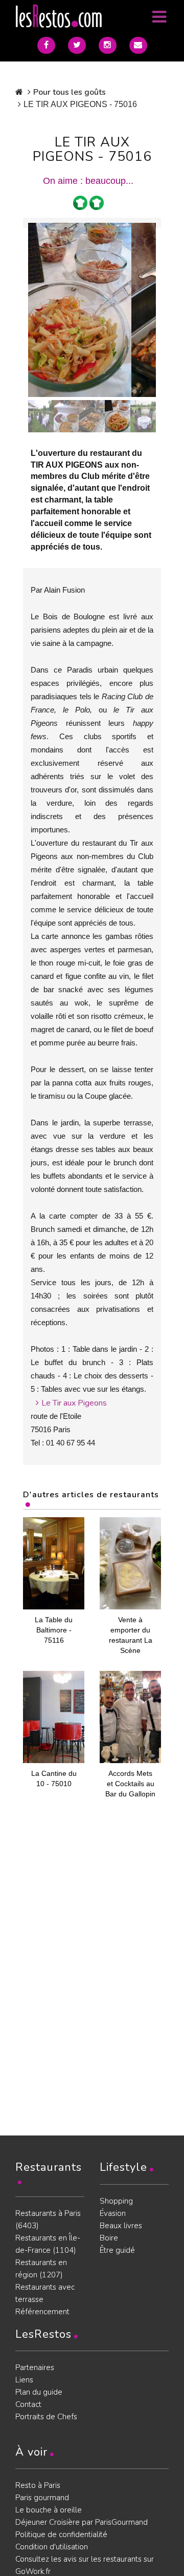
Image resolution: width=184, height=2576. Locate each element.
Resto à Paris (38, 2485)
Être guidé (117, 2250)
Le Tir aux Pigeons (74, 1403)
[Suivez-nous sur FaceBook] (46, 45)
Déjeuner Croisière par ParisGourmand (82, 2522)
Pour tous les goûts (70, 92)
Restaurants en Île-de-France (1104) (48, 2244)
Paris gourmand (42, 2498)
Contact (28, 2404)
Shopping (116, 2201)
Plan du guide (39, 2392)
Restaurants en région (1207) (41, 2269)
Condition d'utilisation (52, 2547)
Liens (24, 2380)
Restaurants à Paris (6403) (48, 2219)
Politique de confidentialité (61, 2535)
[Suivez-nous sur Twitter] (77, 45)
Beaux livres (121, 2226)
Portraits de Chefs (46, 2417)
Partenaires (35, 2368)
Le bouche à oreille (49, 2510)
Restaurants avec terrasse (45, 2293)
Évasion (113, 2213)
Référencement (42, 2312)
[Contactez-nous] (138, 45)
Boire (109, 2238)
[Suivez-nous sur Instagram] (108, 45)
